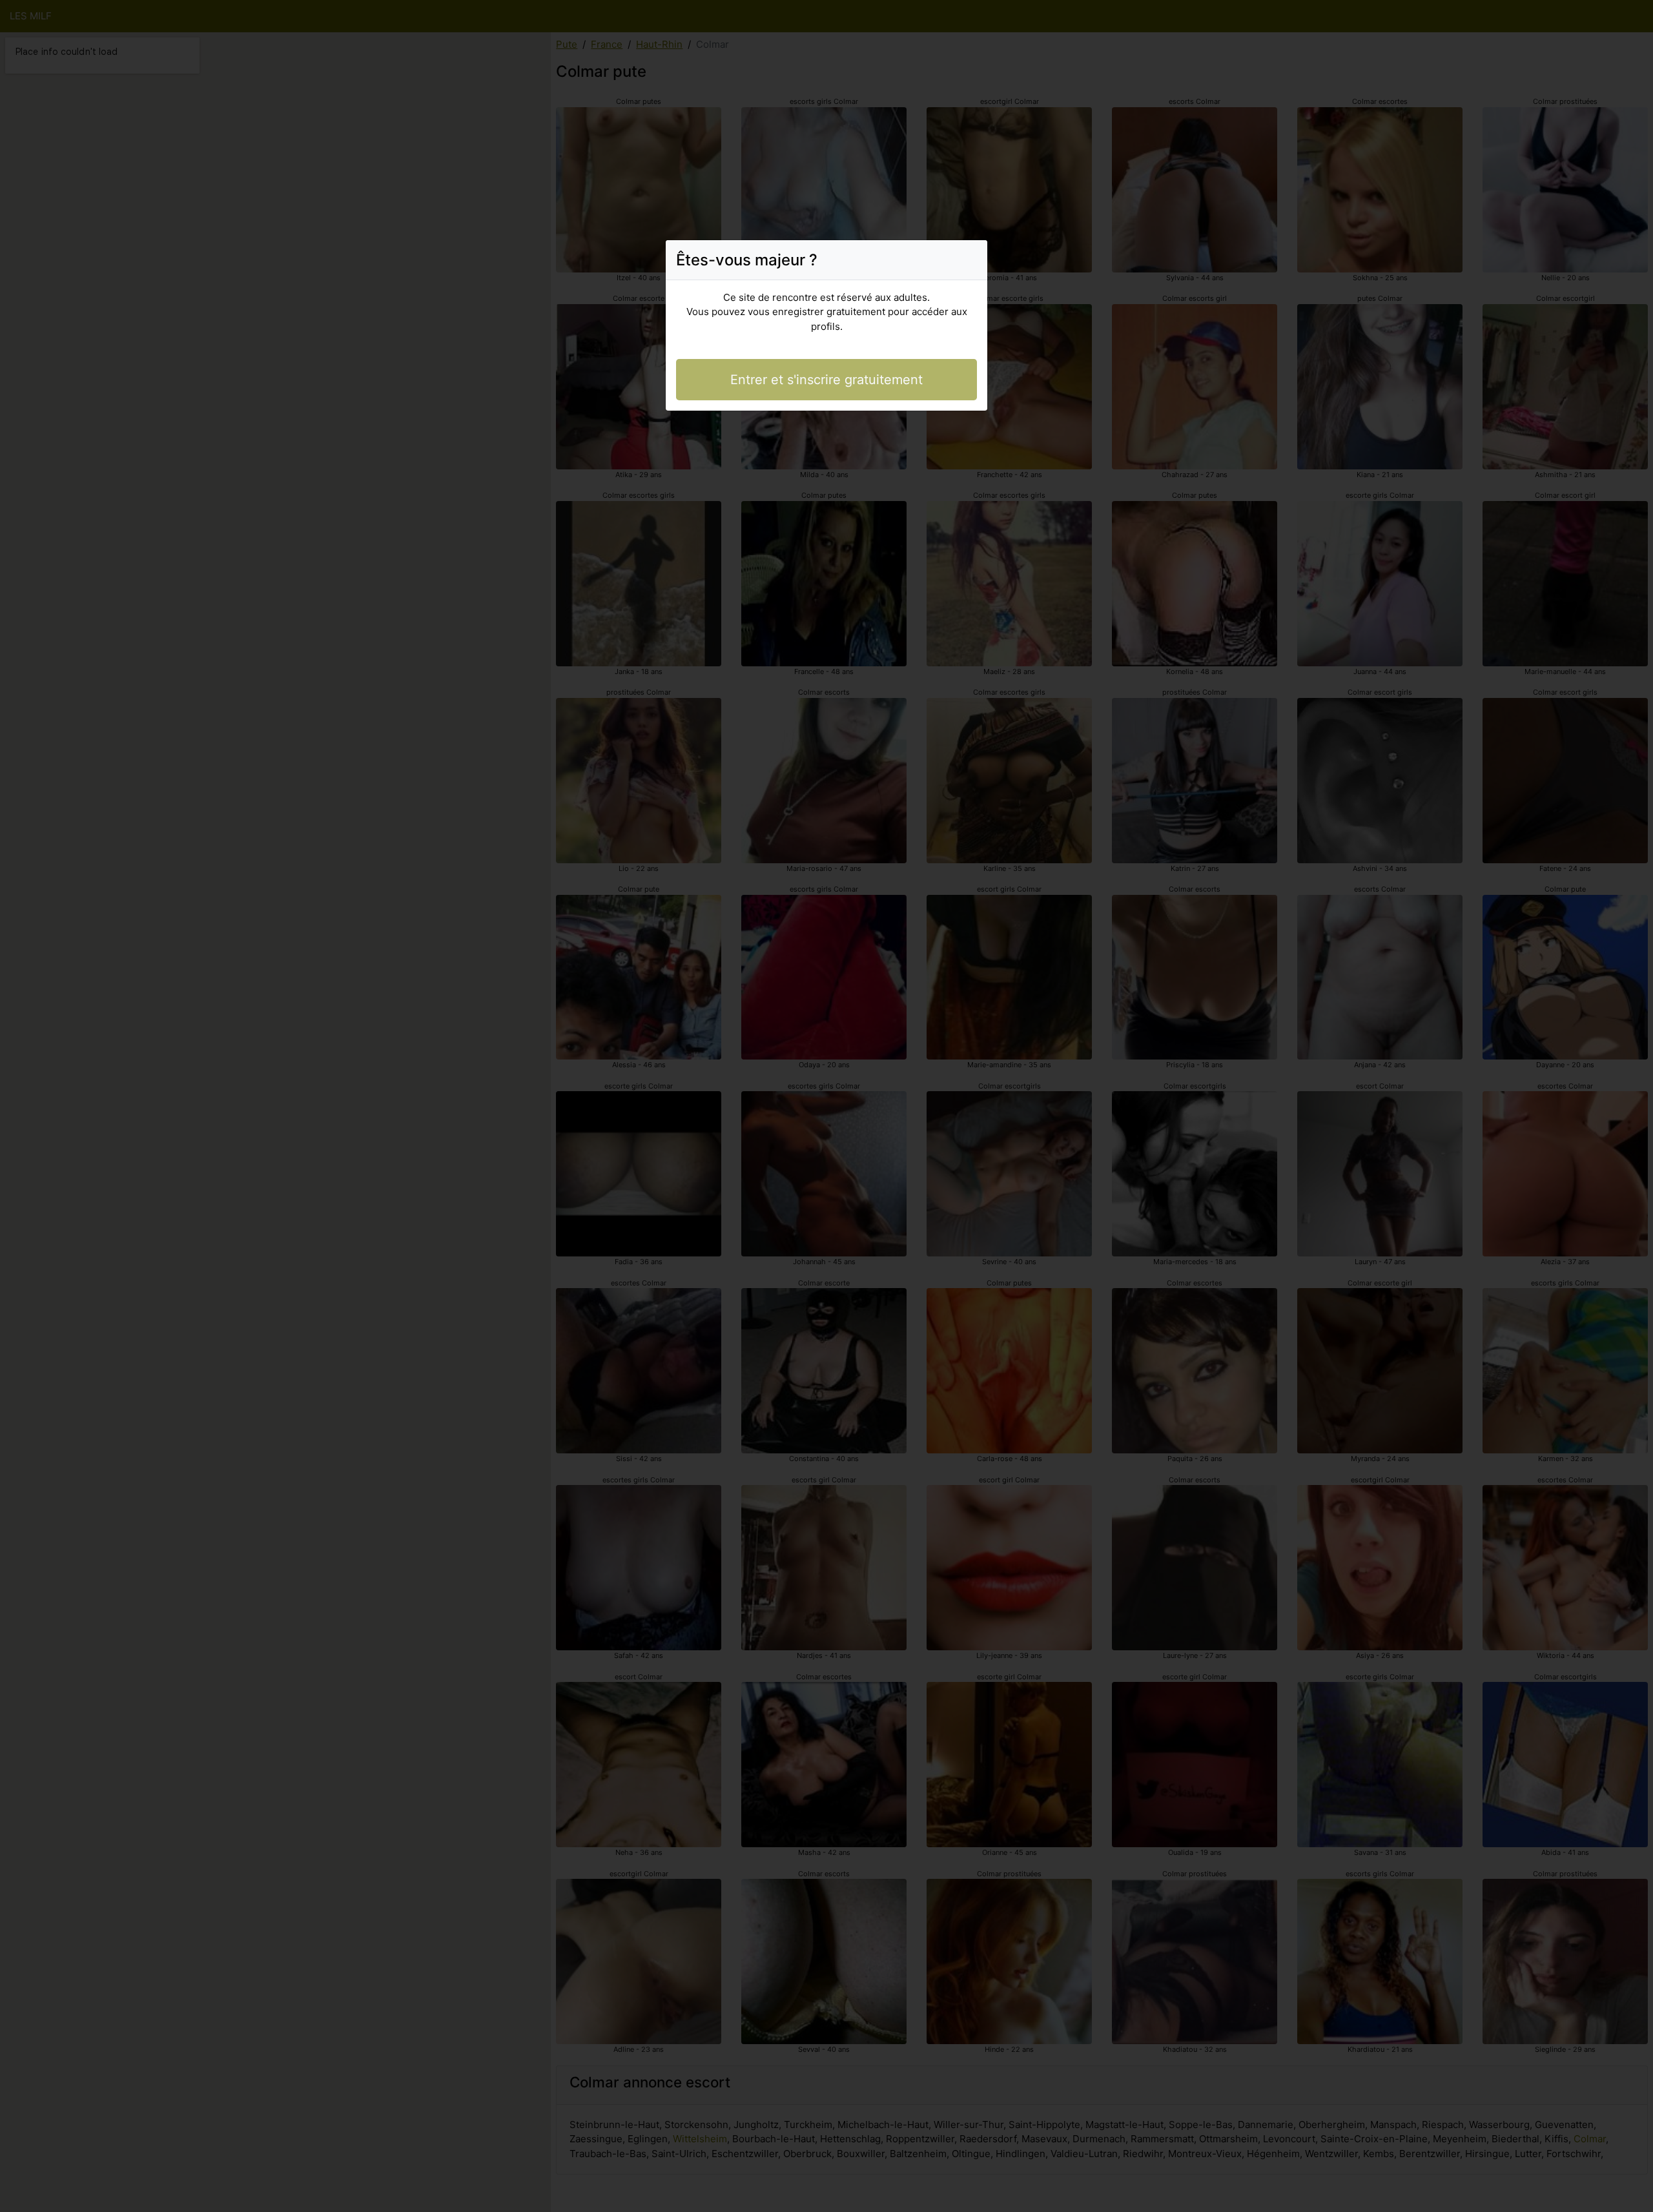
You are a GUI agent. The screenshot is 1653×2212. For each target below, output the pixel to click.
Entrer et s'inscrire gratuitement (826, 380)
